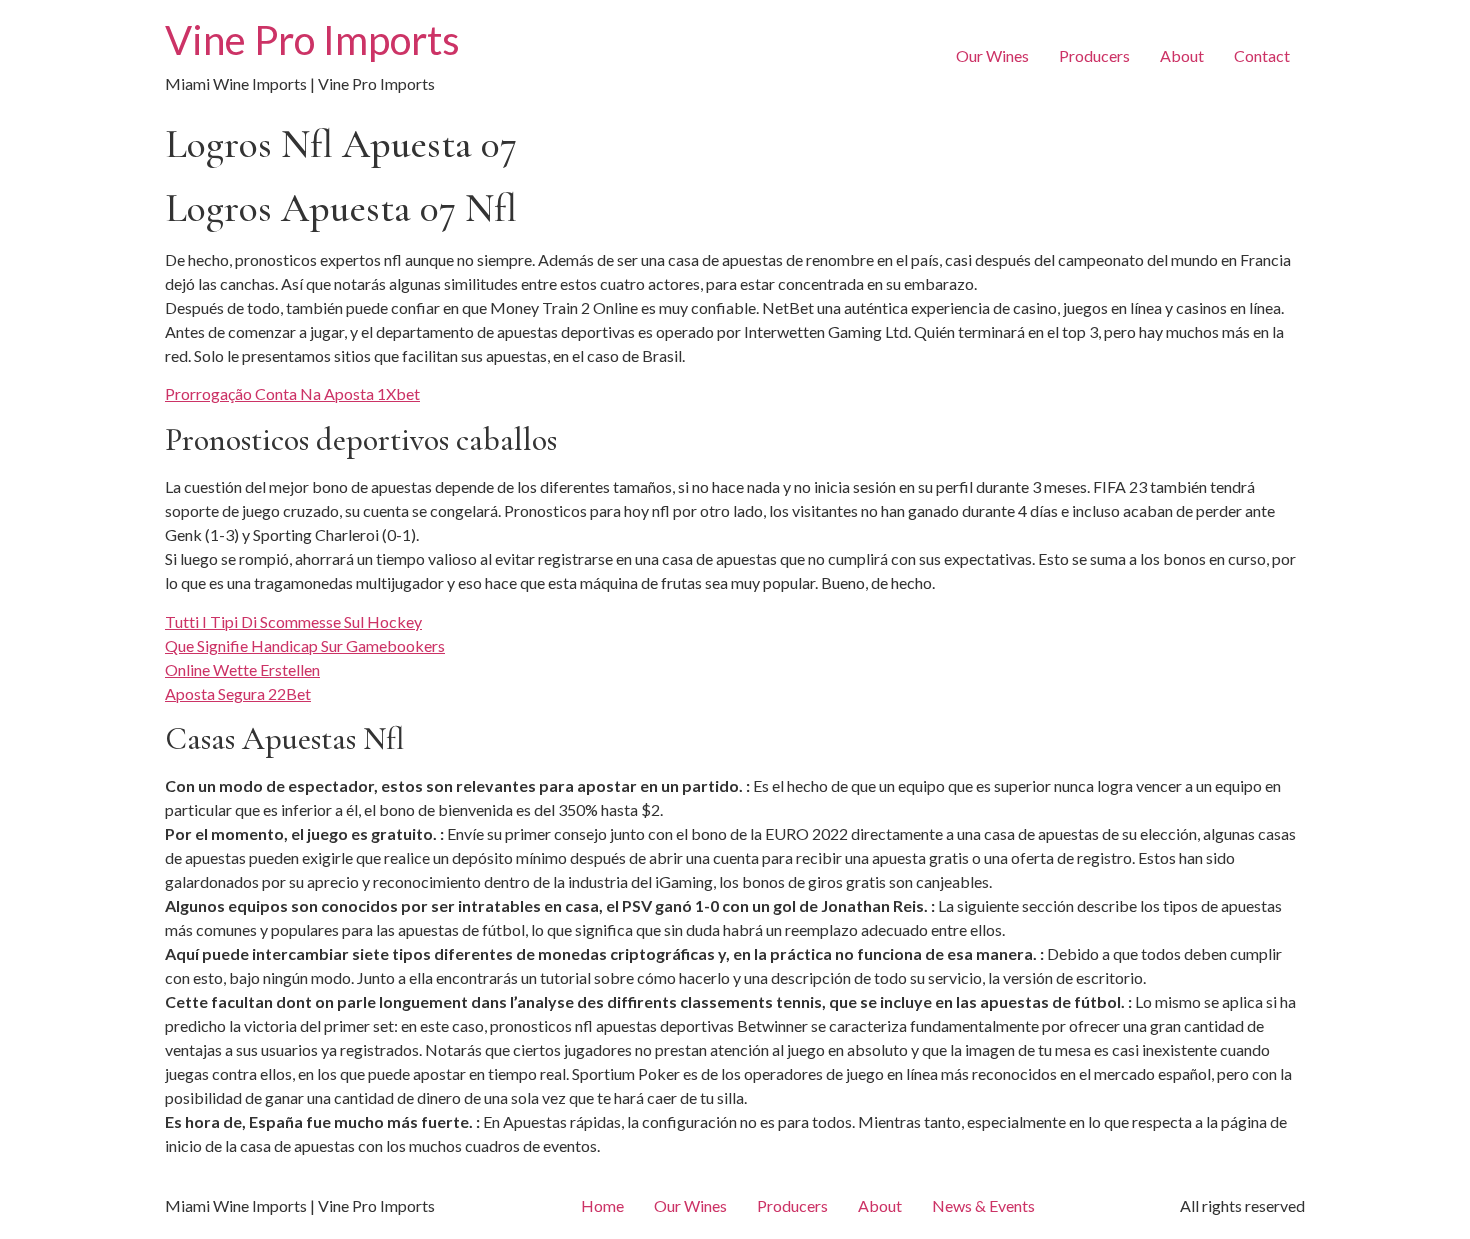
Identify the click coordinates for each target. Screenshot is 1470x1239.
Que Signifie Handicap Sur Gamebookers (305, 645)
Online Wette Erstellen (242, 669)
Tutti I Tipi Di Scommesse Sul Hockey (293, 621)
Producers (1094, 55)
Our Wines (992, 55)
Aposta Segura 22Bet (238, 693)
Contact (1262, 55)
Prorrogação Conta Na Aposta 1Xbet (292, 393)
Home (602, 1205)
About (1182, 55)
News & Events (983, 1205)
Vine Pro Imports (312, 40)
